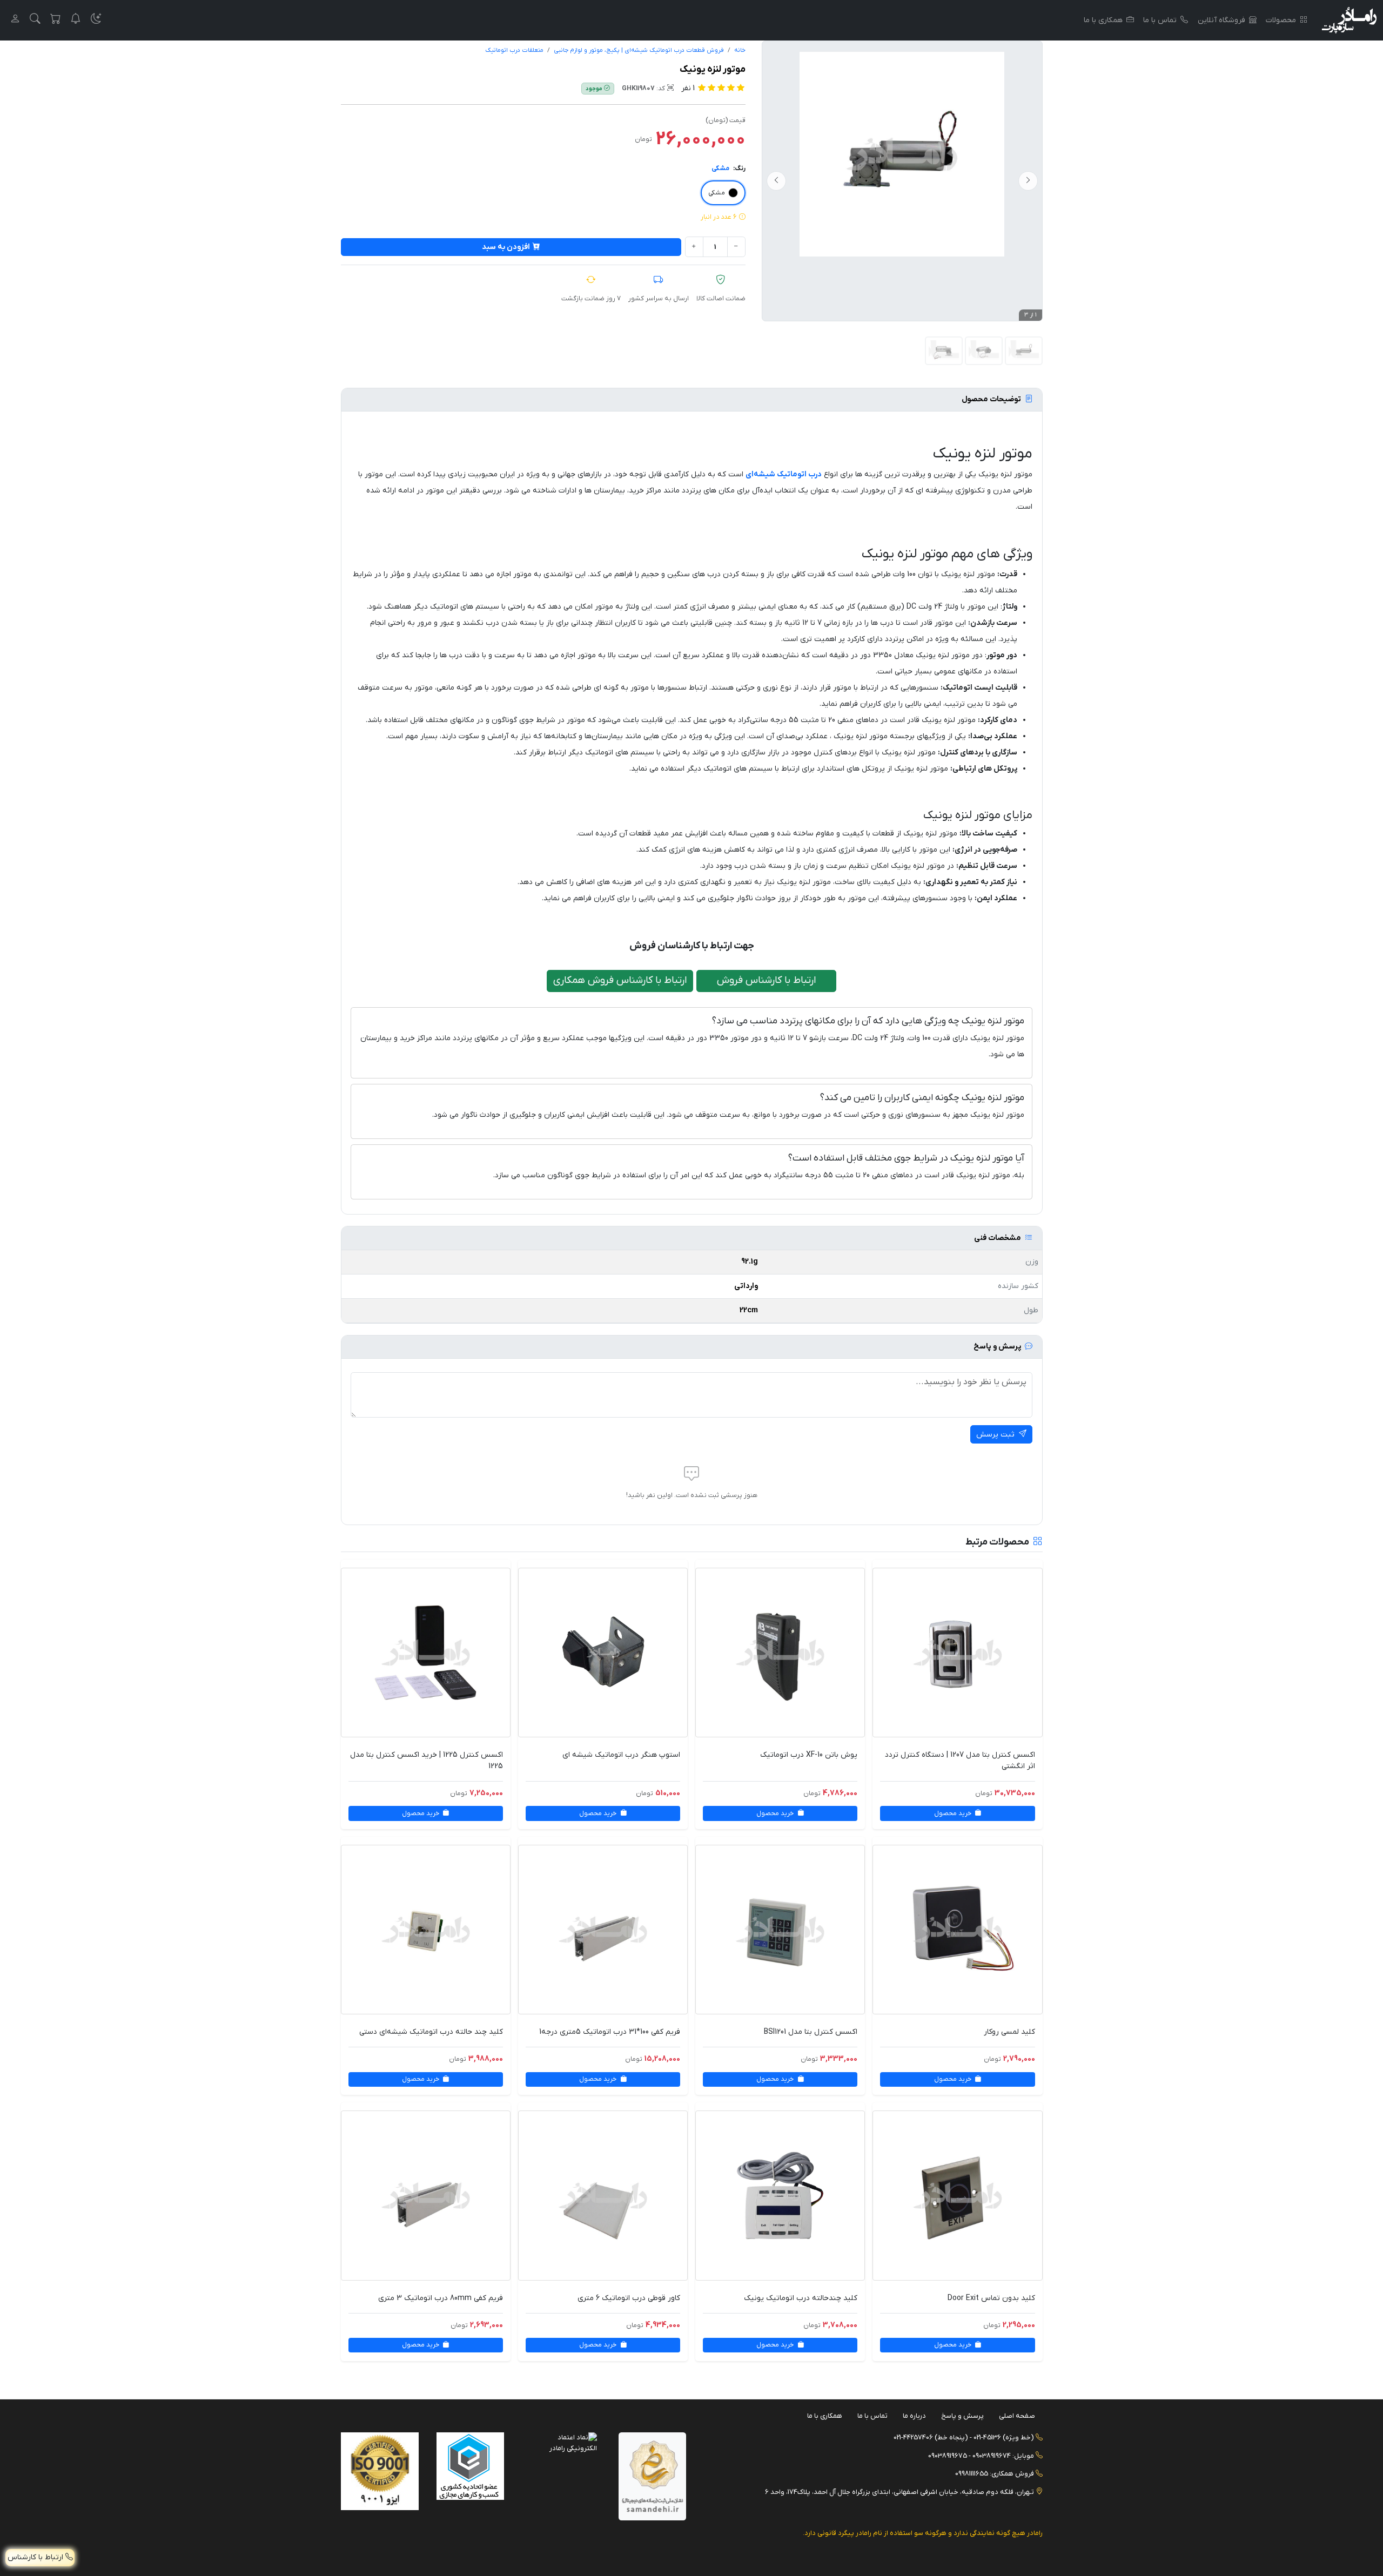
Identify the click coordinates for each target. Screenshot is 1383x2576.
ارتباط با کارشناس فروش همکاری (620, 980)
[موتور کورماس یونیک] (944, 351)
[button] (96, 20)
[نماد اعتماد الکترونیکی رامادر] (563, 2442)
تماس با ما (1160, 20)
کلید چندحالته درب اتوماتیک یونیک (801, 2298)
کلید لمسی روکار (1009, 2032)
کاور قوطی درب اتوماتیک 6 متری (629, 2298)
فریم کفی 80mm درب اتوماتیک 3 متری (441, 2298)
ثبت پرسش (996, 1435)
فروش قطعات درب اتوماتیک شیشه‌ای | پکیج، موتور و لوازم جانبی (639, 50)
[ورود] (15, 20)
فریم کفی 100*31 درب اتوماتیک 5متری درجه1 (610, 2032)
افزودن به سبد (506, 247)
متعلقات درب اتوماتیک (514, 50)
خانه (740, 50)
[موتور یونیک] (902, 154)
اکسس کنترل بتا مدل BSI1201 (811, 2032)
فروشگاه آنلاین (1221, 20)
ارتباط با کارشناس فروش (767, 980)
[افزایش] (694, 247)
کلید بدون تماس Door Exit (991, 2298)
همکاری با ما (1103, 20)
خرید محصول (954, 1813)
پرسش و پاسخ (962, 2416)
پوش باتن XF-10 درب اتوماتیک (809, 1755)
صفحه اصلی (1017, 2416)
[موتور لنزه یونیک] (984, 351)
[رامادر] (1349, 20)
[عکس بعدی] (776, 181)
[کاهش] (736, 247)
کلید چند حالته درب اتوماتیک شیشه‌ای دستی (431, 2032)
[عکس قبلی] (1028, 181)
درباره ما (914, 2416)
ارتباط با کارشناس (36, 2557)
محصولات (1281, 20)
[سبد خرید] (56, 20)
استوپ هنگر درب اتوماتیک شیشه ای (621, 1755)
